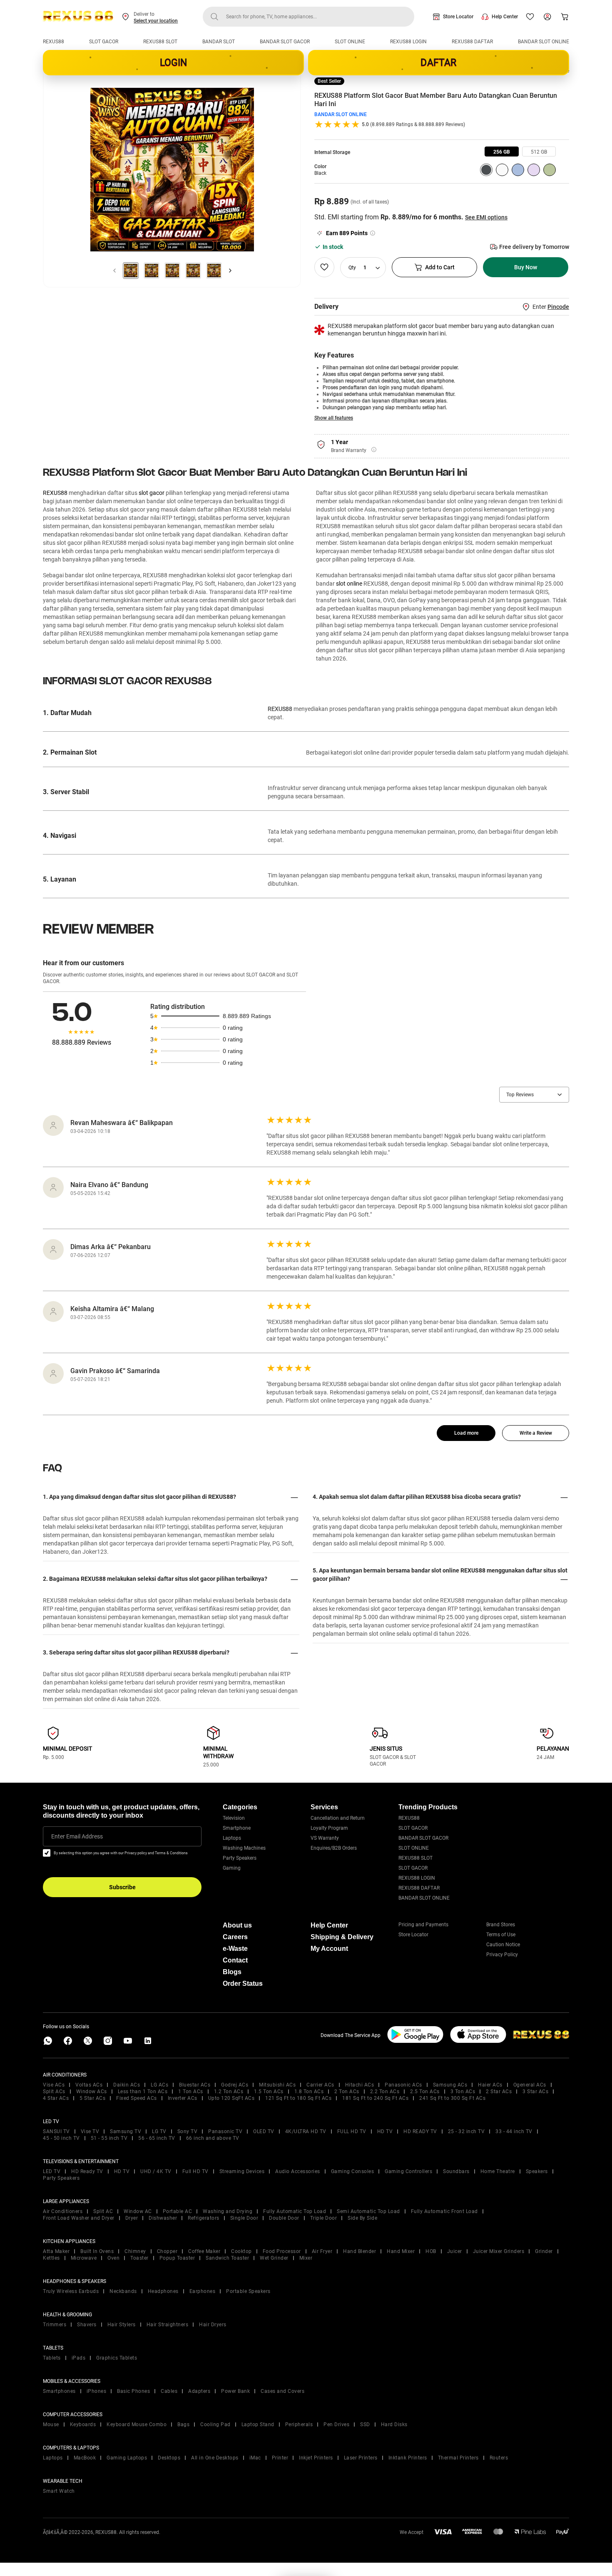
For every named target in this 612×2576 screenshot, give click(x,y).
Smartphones (59, 2391)
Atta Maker (56, 2251)
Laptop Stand (258, 2424)
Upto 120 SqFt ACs (231, 2098)
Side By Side (362, 2218)
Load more (466, 1433)
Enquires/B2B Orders (334, 1848)
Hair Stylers (122, 2325)
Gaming (232, 1868)
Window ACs (92, 2092)
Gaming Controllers (408, 2171)
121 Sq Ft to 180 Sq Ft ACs (298, 2098)
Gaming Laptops (127, 2458)
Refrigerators (204, 2218)
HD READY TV (420, 2131)
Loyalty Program (329, 1828)
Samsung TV (126, 2131)
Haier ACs (490, 2085)
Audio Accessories (298, 2171)
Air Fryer (322, 2251)
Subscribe (122, 1887)
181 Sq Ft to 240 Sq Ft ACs (375, 2098)
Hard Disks (394, 2424)
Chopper (167, 2251)
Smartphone (237, 1828)
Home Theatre (498, 2171)
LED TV (52, 2171)
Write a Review (536, 1433)
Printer (280, 2458)
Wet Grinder (274, 2258)
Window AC (138, 2211)
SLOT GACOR (104, 42)
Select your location (156, 21)
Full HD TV (195, 2171)
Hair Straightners (168, 2325)
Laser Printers (361, 2458)
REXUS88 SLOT (160, 42)
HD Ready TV (87, 2171)
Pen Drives (336, 2424)
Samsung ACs (450, 2085)
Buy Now (526, 267)
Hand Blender (359, 2251)
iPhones (97, 2391)
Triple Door (324, 2218)
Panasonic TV (225, 2131)
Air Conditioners (63, 2211)
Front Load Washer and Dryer (79, 2218)
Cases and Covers (282, 2391)
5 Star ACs (92, 2098)
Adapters (199, 2391)
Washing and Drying (228, 2211)
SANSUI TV (56, 2131)
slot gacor (152, 493)
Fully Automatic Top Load (295, 2211)
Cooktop (241, 2251)
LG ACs (159, 2085)
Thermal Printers (458, 2458)
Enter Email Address (77, 1836)
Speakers (537, 2171)
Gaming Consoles (353, 2171)
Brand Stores (501, 1925)
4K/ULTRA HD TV (306, 2131)
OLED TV (264, 2131)
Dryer (132, 2218)
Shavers (87, 2325)
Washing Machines (244, 1848)
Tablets (52, 2358)
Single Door (244, 2218)
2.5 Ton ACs (425, 2092)
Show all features (334, 418)
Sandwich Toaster (227, 2258)
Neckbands (123, 2291)
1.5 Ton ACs (269, 2092)
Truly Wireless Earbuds (71, 2291)
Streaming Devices (242, 2171)
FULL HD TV (352, 2131)
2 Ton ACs (347, 2092)
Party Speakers (240, 1858)
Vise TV (90, 2131)
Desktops (169, 2458)
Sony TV (188, 2131)
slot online (349, 584)
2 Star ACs (499, 2092)
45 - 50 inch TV (61, 2138)
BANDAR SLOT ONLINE (544, 42)
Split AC (103, 2211)
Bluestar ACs (195, 2085)
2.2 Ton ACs (385, 2092)
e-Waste (235, 1949)
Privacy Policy (502, 1955)
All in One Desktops (215, 2458)
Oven (113, 2258)
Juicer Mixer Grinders (499, 2251)
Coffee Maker (204, 2251)
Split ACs (54, 2092)
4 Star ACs (56, 2098)
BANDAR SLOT (219, 42)
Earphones (203, 2291)
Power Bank (235, 2391)
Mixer (306, 2258)
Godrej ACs (235, 2085)
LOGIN (174, 63)
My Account (329, 1949)
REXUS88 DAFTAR (472, 42)
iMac (255, 2458)
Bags (183, 2424)
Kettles (51, 2258)
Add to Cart (440, 267)
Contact (235, 1960)
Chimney (135, 2251)
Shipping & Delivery (342, 1937)
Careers (235, 1937)
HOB (431, 2251)
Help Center (505, 17)
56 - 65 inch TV (157, 2138)
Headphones (163, 2291)
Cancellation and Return (338, 1818)
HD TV (385, 2131)
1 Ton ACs (191, 2092)
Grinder (544, 2251)
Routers (499, 2458)
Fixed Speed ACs (137, 2098)
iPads (79, 2358)
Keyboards (83, 2424)
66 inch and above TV (213, 2138)
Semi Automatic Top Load (368, 2211)
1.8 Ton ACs (309, 2092)
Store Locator (458, 17)
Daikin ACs (127, 2085)
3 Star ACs (535, 2092)
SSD (365, 2424)
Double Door (284, 2218)
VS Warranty (325, 1838)
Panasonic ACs (403, 2085)
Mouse (51, 2424)
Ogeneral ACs (530, 2085)
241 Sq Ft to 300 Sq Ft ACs (452, 2098)
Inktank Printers (408, 2458)
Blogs (232, 1972)
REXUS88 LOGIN (408, 42)
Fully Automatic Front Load (444, 2211)
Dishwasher (163, 2218)
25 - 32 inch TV (466, 2131)
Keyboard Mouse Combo (137, 2424)
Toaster (139, 2258)
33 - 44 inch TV (514, 2131)
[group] (502, 152)
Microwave (84, 2258)
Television (234, 1818)
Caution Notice (503, 1945)
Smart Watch (59, 2491)
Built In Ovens (97, 2251)
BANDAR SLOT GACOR (285, 42)
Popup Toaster (177, 2258)
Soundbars (456, 2171)
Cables (169, 2391)
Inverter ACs (183, 2098)
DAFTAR (438, 63)
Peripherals (299, 2424)
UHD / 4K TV (156, 2171)
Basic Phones (133, 2391)
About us (237, 1925)
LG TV (159, 2131)
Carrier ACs (320, 2085)
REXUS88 (53, 42)
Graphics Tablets (117, 2358)
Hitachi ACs (360, 2085)
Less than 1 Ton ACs (143, 2092)
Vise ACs (54, 2085)
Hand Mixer (401, 2251)
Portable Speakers (248, 2291)
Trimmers (55, 2325)
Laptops (232, 1838)
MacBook (85, 2458)
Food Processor (282, 2251)
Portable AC (178, 2211)
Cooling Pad (215, 2424)
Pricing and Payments (423, 1925)
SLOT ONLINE (350, 42)
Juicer (455, 2251)
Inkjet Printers (316, 2458)
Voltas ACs (89, 2085)
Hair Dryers (213, 2325)
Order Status (243, 1984)
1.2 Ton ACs (229, 2092)
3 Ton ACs (463, 2092)
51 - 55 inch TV (109, 2138)
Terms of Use (501, 1935)
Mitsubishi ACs (277, 2085)
